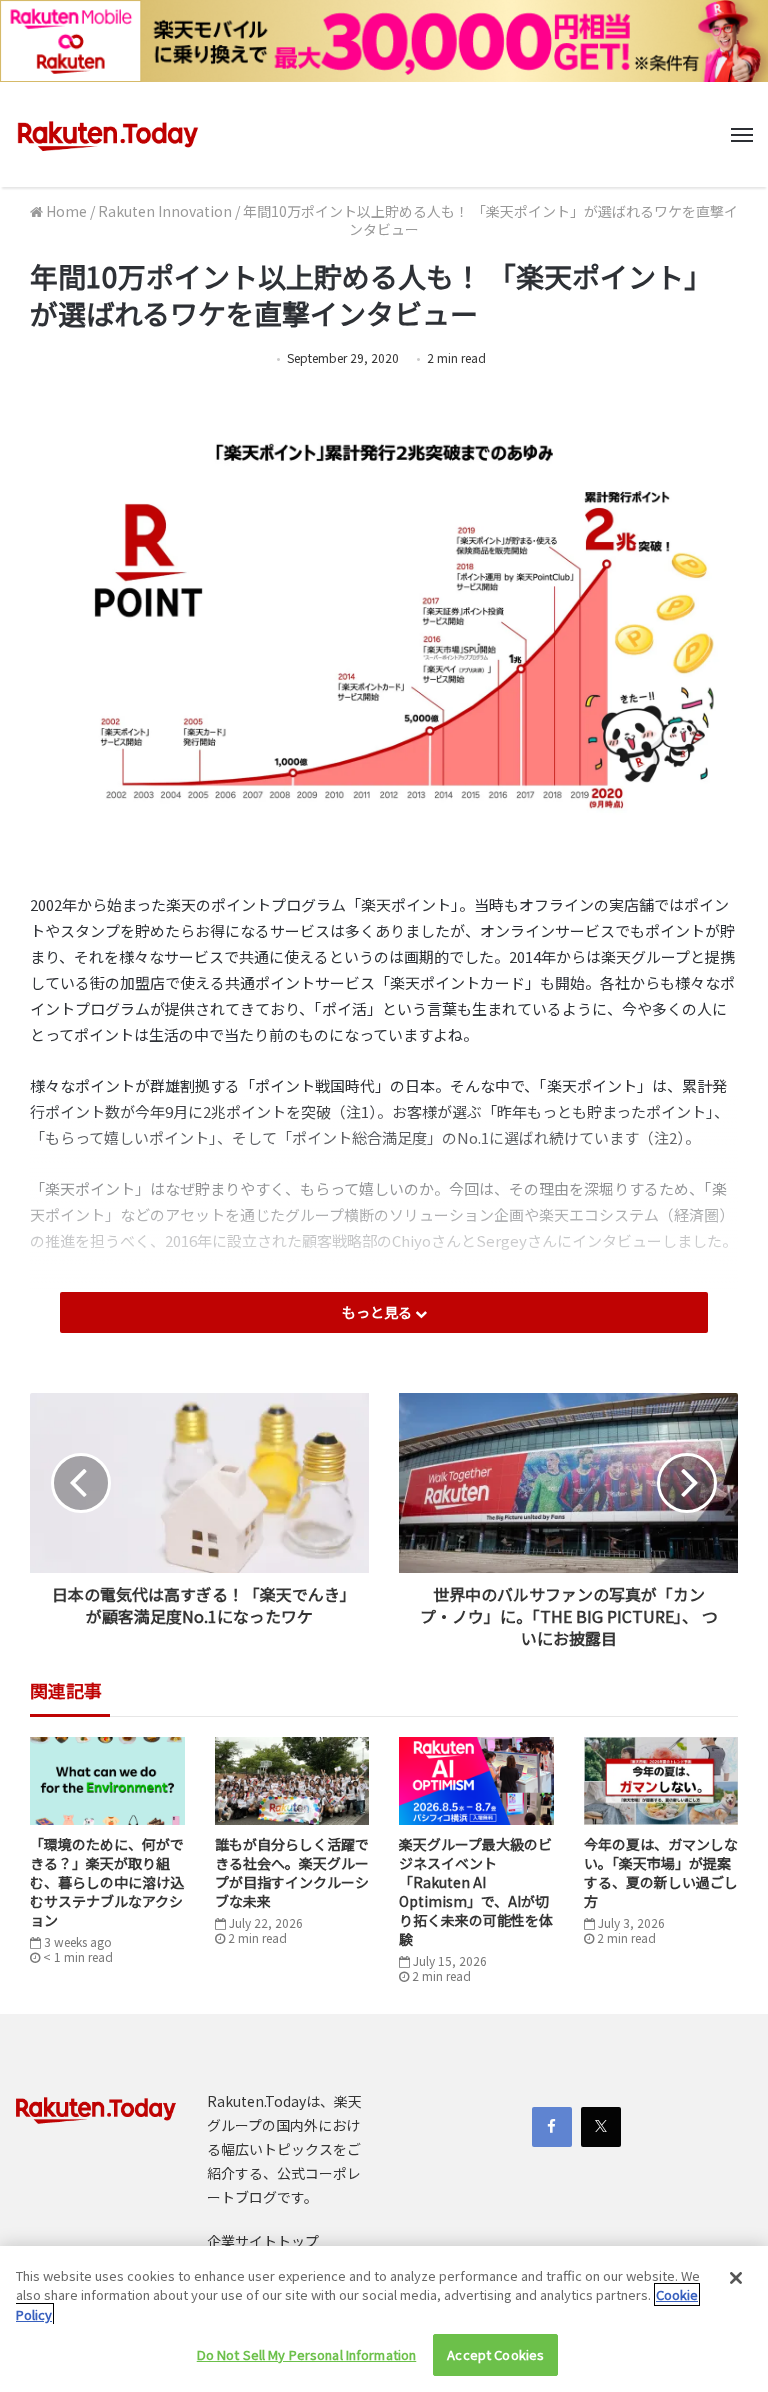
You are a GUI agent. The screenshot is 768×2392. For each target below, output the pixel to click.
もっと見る (378, 1312)
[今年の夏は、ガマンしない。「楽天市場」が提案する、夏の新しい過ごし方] (661, 1780)
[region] (384, 2319)
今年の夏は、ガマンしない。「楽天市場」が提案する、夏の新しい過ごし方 (661, 1872)
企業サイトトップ (263, 2241)
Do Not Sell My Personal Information (307, 2354)
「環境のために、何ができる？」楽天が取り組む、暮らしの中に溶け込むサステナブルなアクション (107, 1882)
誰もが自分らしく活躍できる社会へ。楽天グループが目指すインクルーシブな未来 (292, 1872)
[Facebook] (552, 2127)
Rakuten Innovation (165, 211)
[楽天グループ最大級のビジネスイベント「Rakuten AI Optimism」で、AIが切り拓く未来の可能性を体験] (476, 1780)
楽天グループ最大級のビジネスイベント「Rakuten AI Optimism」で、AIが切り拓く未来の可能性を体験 (476, 1891)
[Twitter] (601, 2127)
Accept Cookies (495, 2354)
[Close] (736, 2278)
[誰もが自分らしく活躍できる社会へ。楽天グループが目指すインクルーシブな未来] (292, 1780)
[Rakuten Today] (108, 134)
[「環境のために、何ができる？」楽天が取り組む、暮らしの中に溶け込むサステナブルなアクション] (107, 1780)
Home (65, 211)
